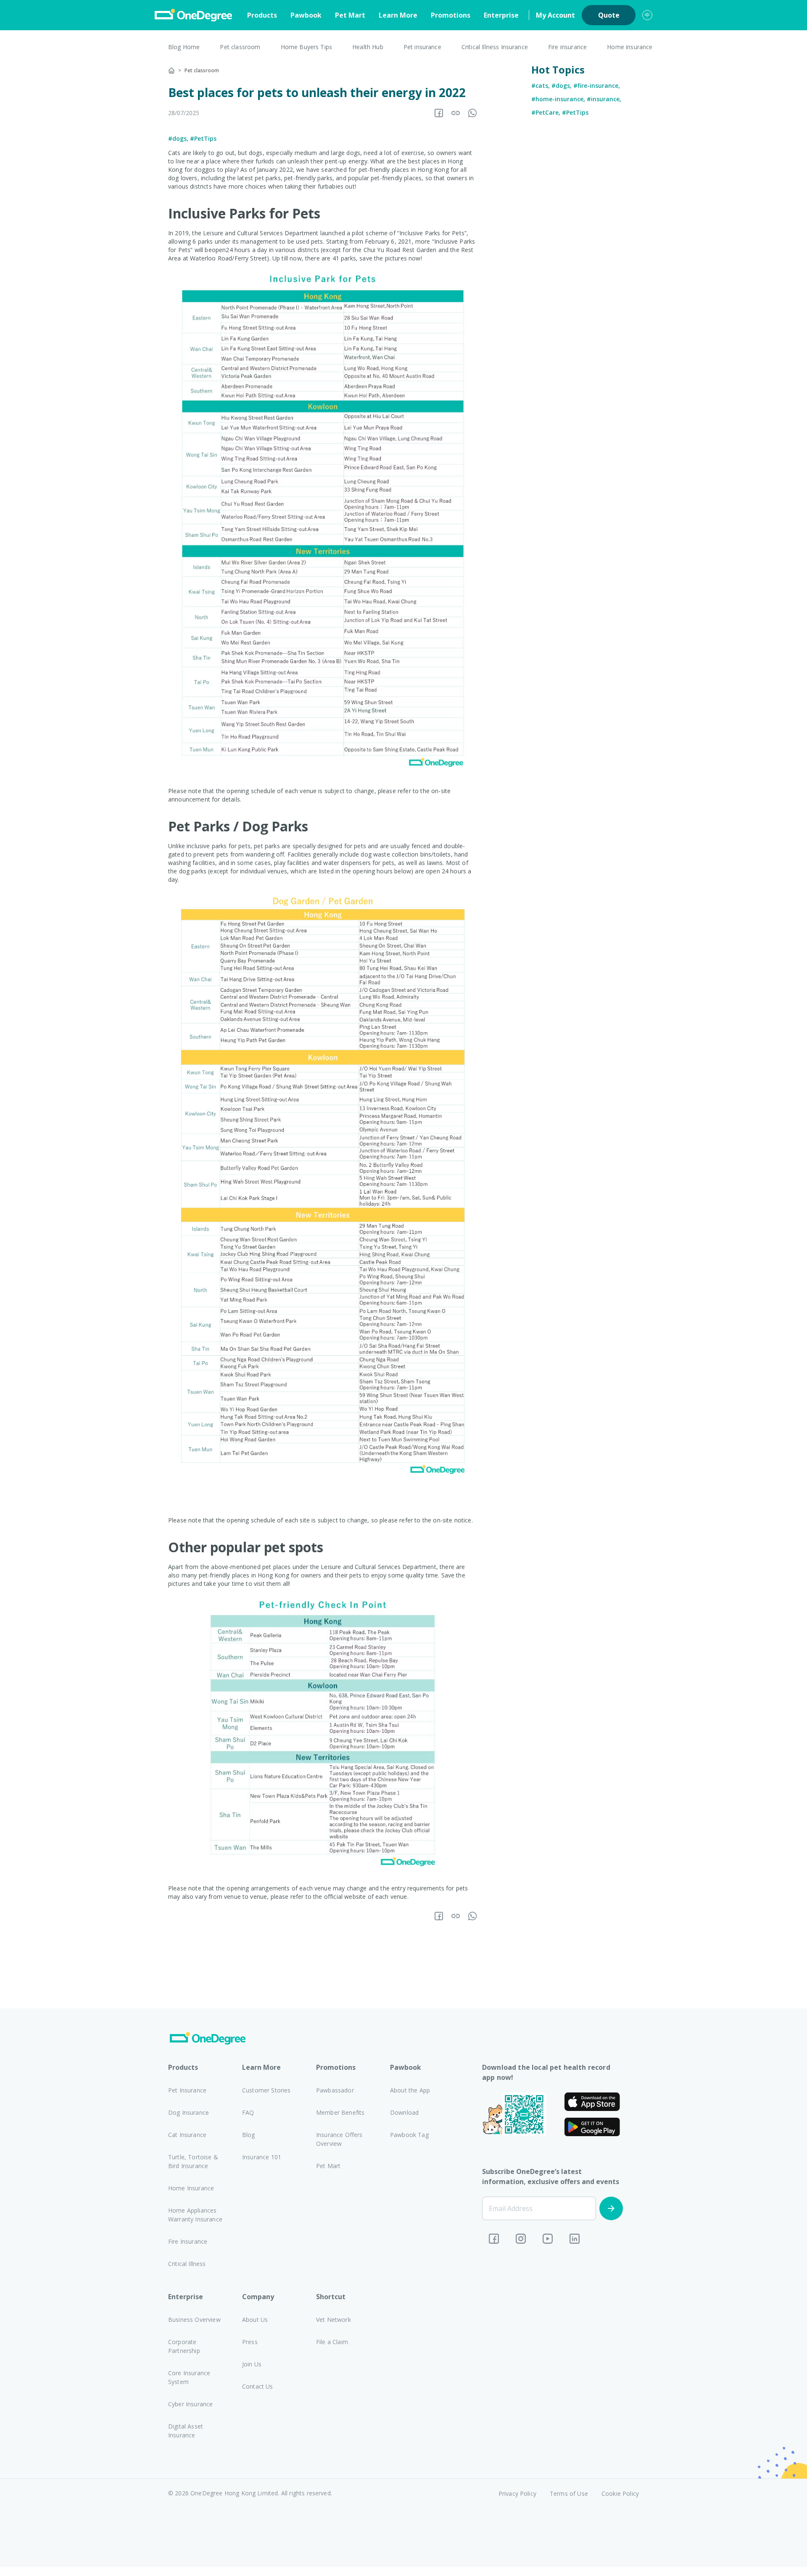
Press (250, 2342)
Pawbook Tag (409, 2135)
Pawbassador (335, 2090)
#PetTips (203, 138)
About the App (410, 2090)
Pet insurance (422, 47)
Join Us (252, 2364)
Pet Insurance (187, 2090)
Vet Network (334, 2320)
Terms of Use (569, 2493)
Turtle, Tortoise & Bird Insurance (193, 2161)
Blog (249, 2135)
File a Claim (332, 2342)
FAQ (248, 2112)
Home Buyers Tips (307, 47)
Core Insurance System (189, 2377)
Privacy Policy (517, 2493)
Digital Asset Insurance (186, 2431)
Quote (609, 15)
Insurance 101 (262, 2157)
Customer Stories (266, 2090)
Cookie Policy (620, 2493)
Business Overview (194, 2320)
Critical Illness (187, 2264)
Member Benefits (340, 2112)
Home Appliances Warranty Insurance (195, 2215)
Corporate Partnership (184, 2346)
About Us (255, 2320)
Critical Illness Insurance (495, 47)
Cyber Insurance (190, 2404)
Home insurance (630, 47)
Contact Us (258, 2386)
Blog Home (184, 47)
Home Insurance (191, 2188)
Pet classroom (240, 47)
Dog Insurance (189, 2112)
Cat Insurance (187, 2135)
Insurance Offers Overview (339, 2139)
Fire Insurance (188, 2241)
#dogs (177, 138)
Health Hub (368, 47)
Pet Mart (350, 15)
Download (404, 2112)
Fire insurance (567, 47)
